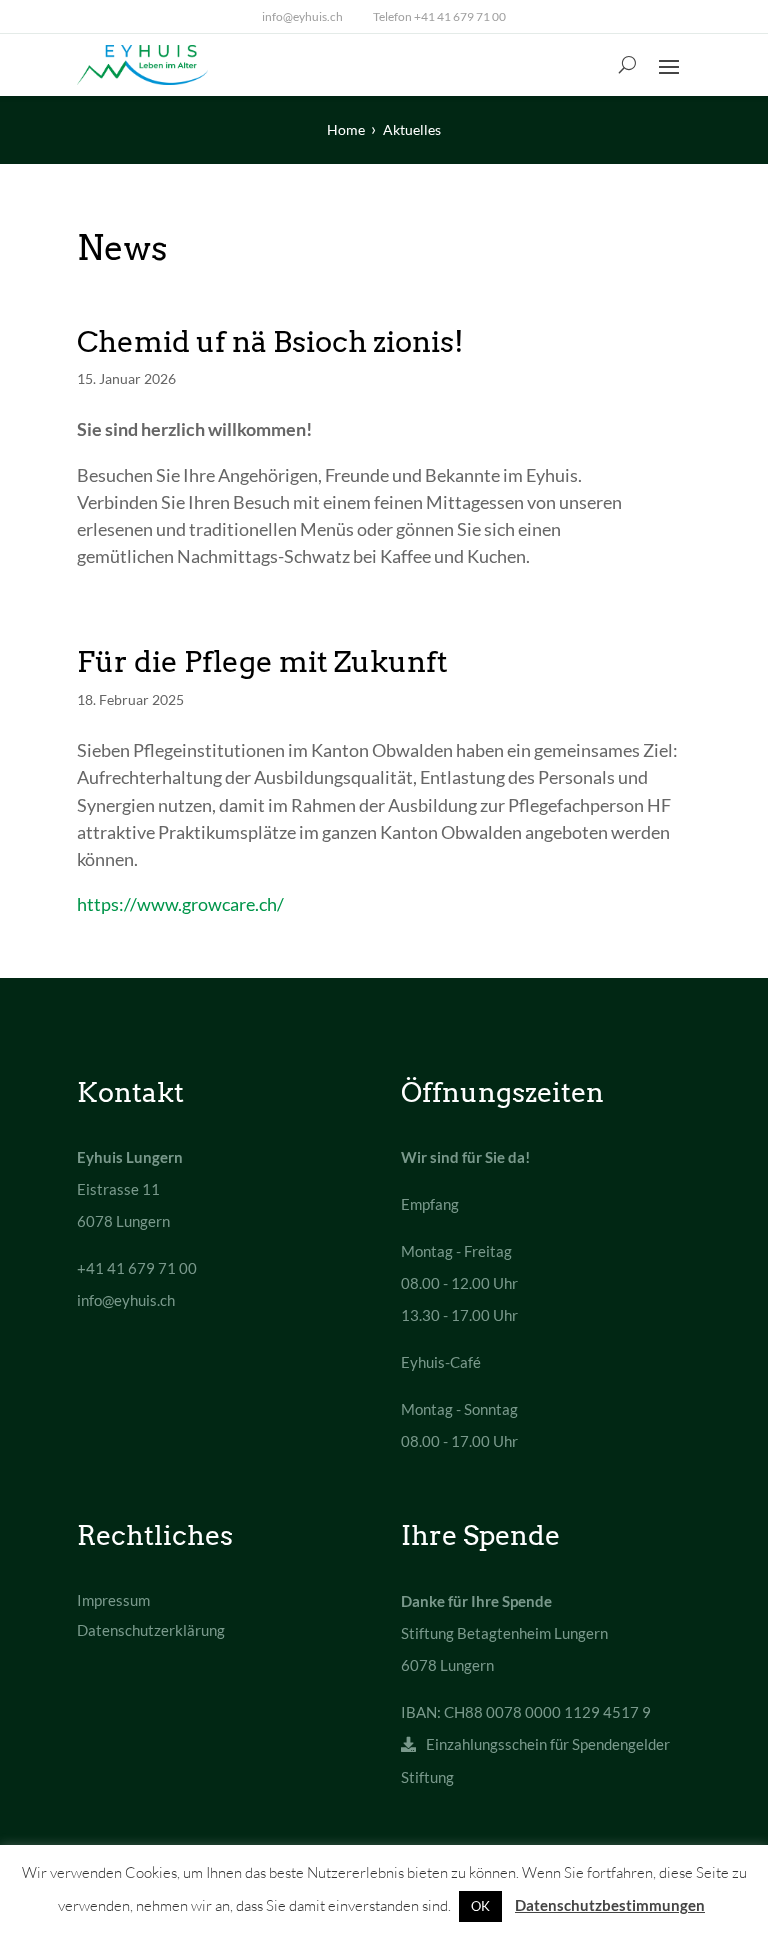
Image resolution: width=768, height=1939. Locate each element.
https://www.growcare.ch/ (180, 904)
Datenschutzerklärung (151, 1630)
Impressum (113, 1600)
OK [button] (480, 1906)
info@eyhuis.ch (302, 16)
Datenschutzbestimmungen (610, 1905)
